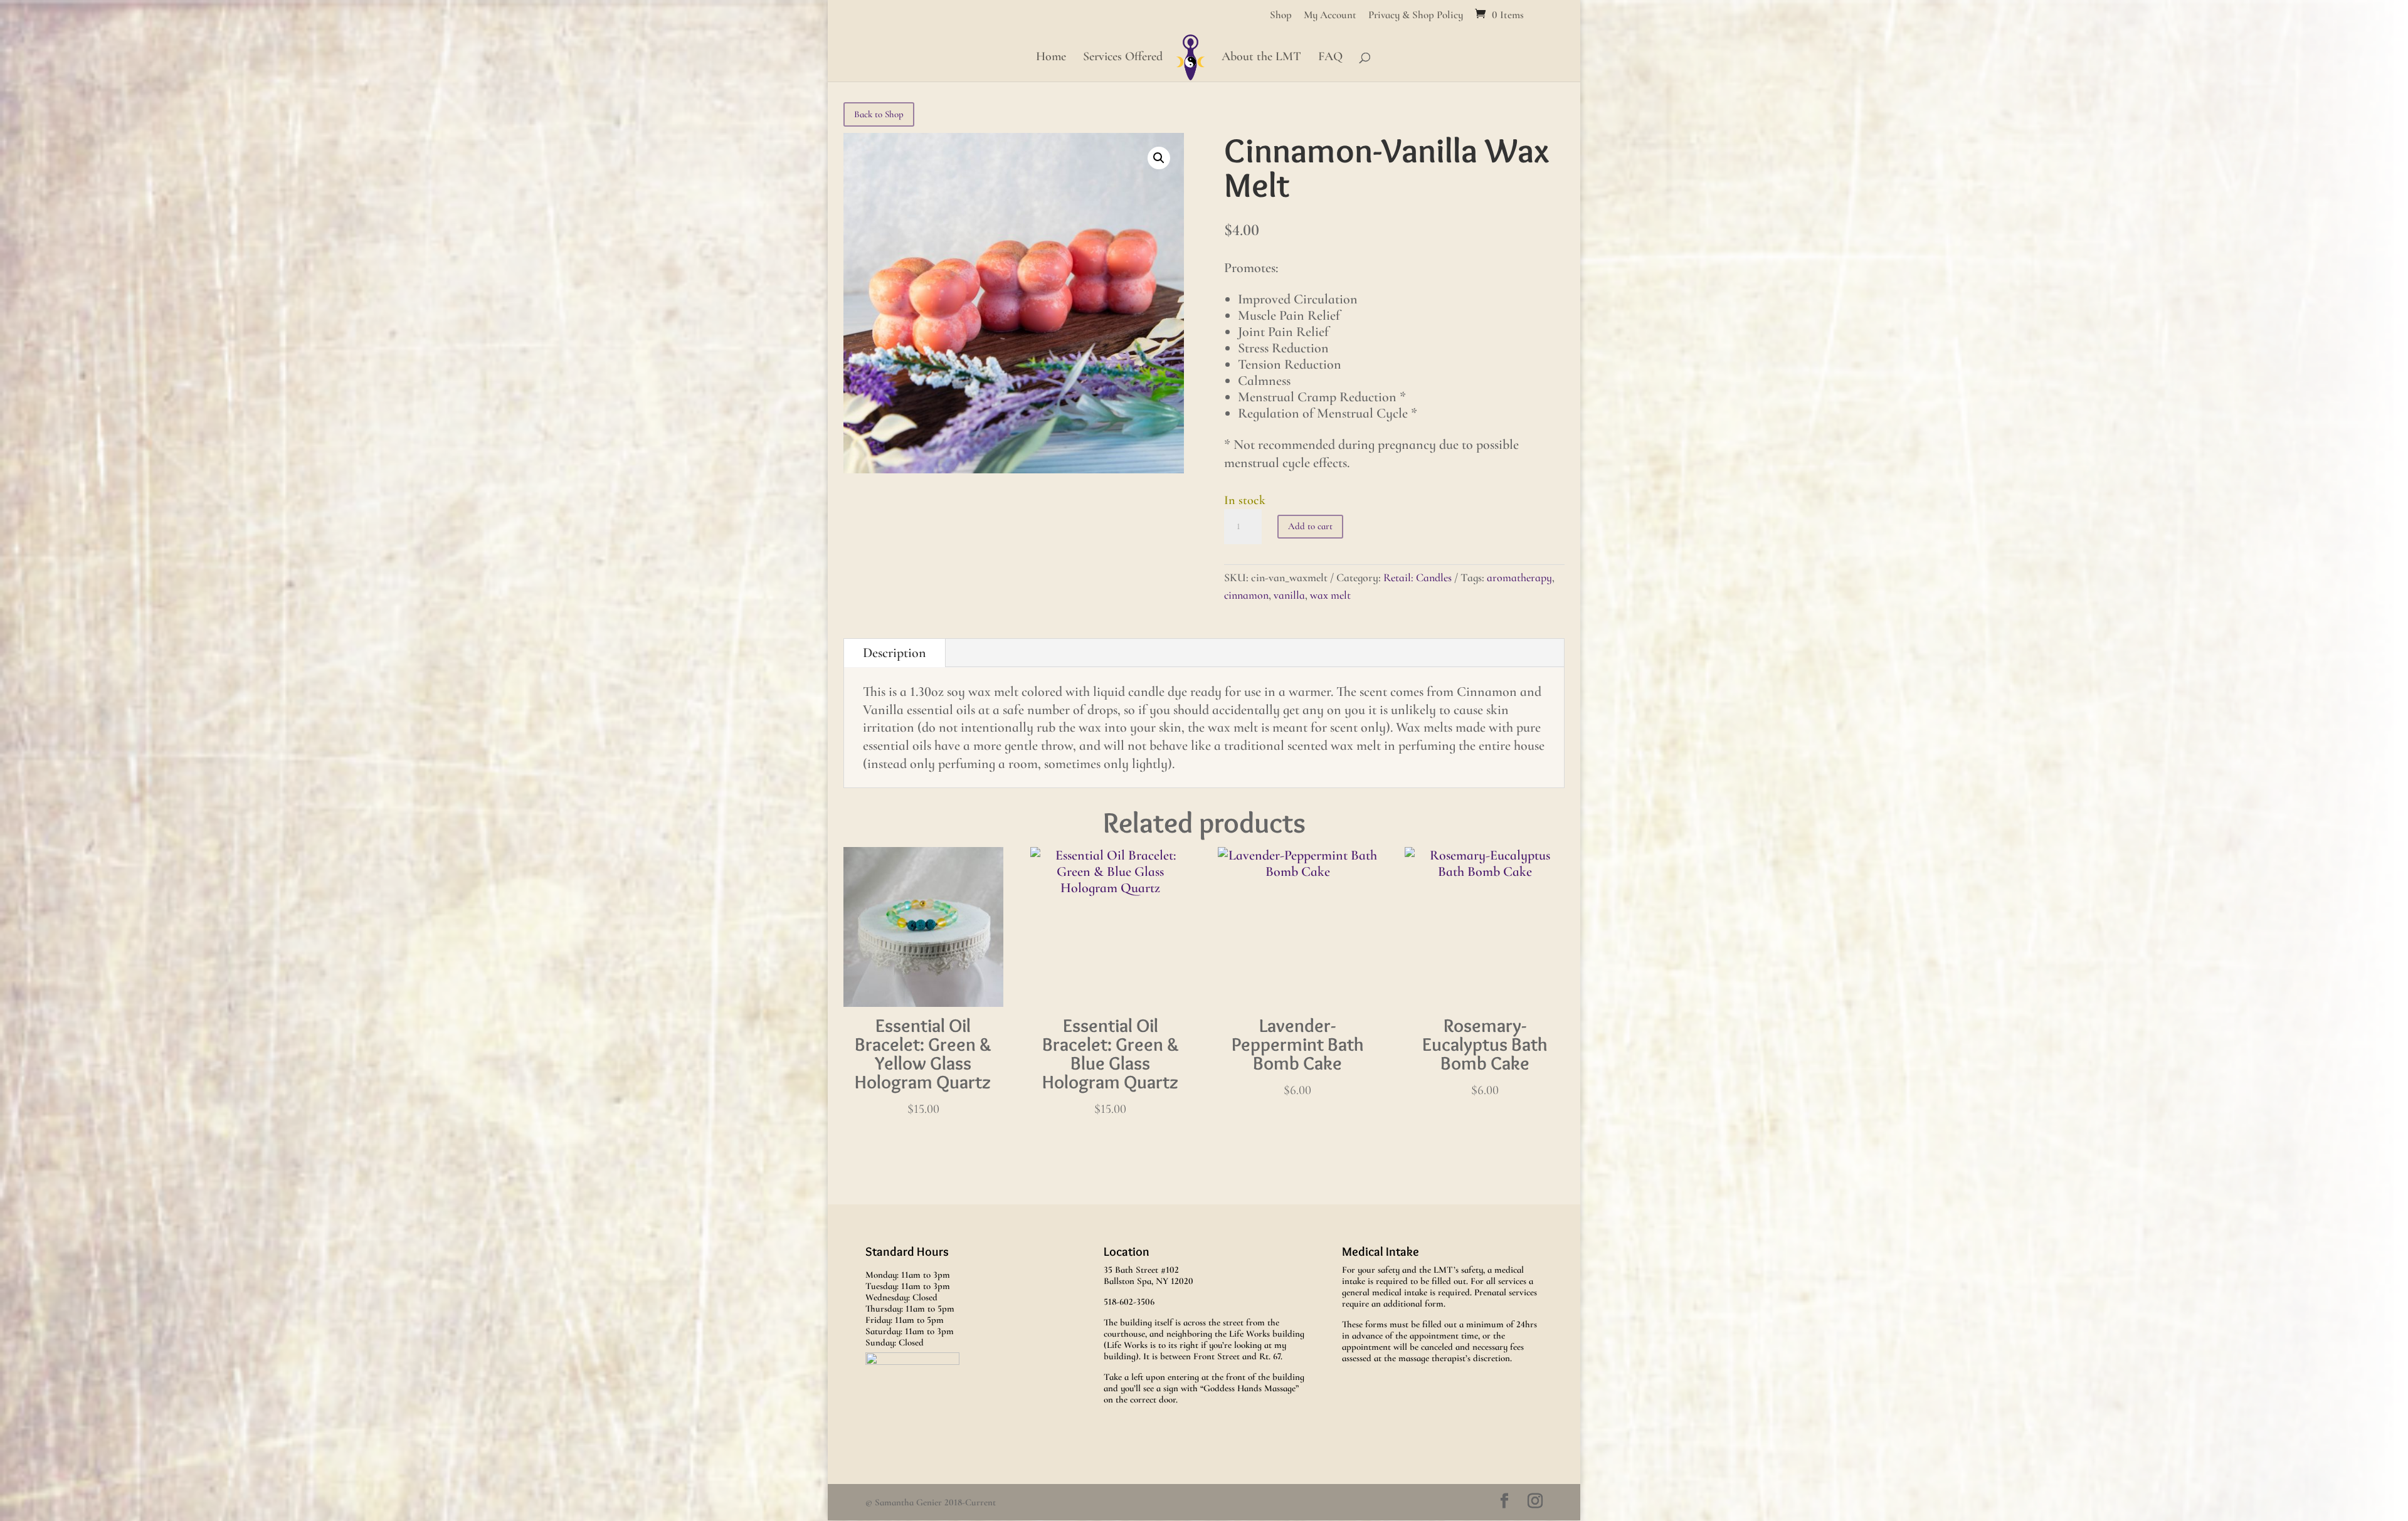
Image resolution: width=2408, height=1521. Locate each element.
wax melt (1330, 595)
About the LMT (1261, 58)
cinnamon (1246, 595)
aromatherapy (1519, 577)
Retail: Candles (1418, 577)
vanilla (1289, 595)
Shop (1281, 15)
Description (895, 653)
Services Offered (1123, 58)
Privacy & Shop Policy (1416, 15)
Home (1051, 58)
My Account (1330, 15)
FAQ (1330, 58)
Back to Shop (879, 114)
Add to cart (1310, 526)
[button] (1159, 158)
